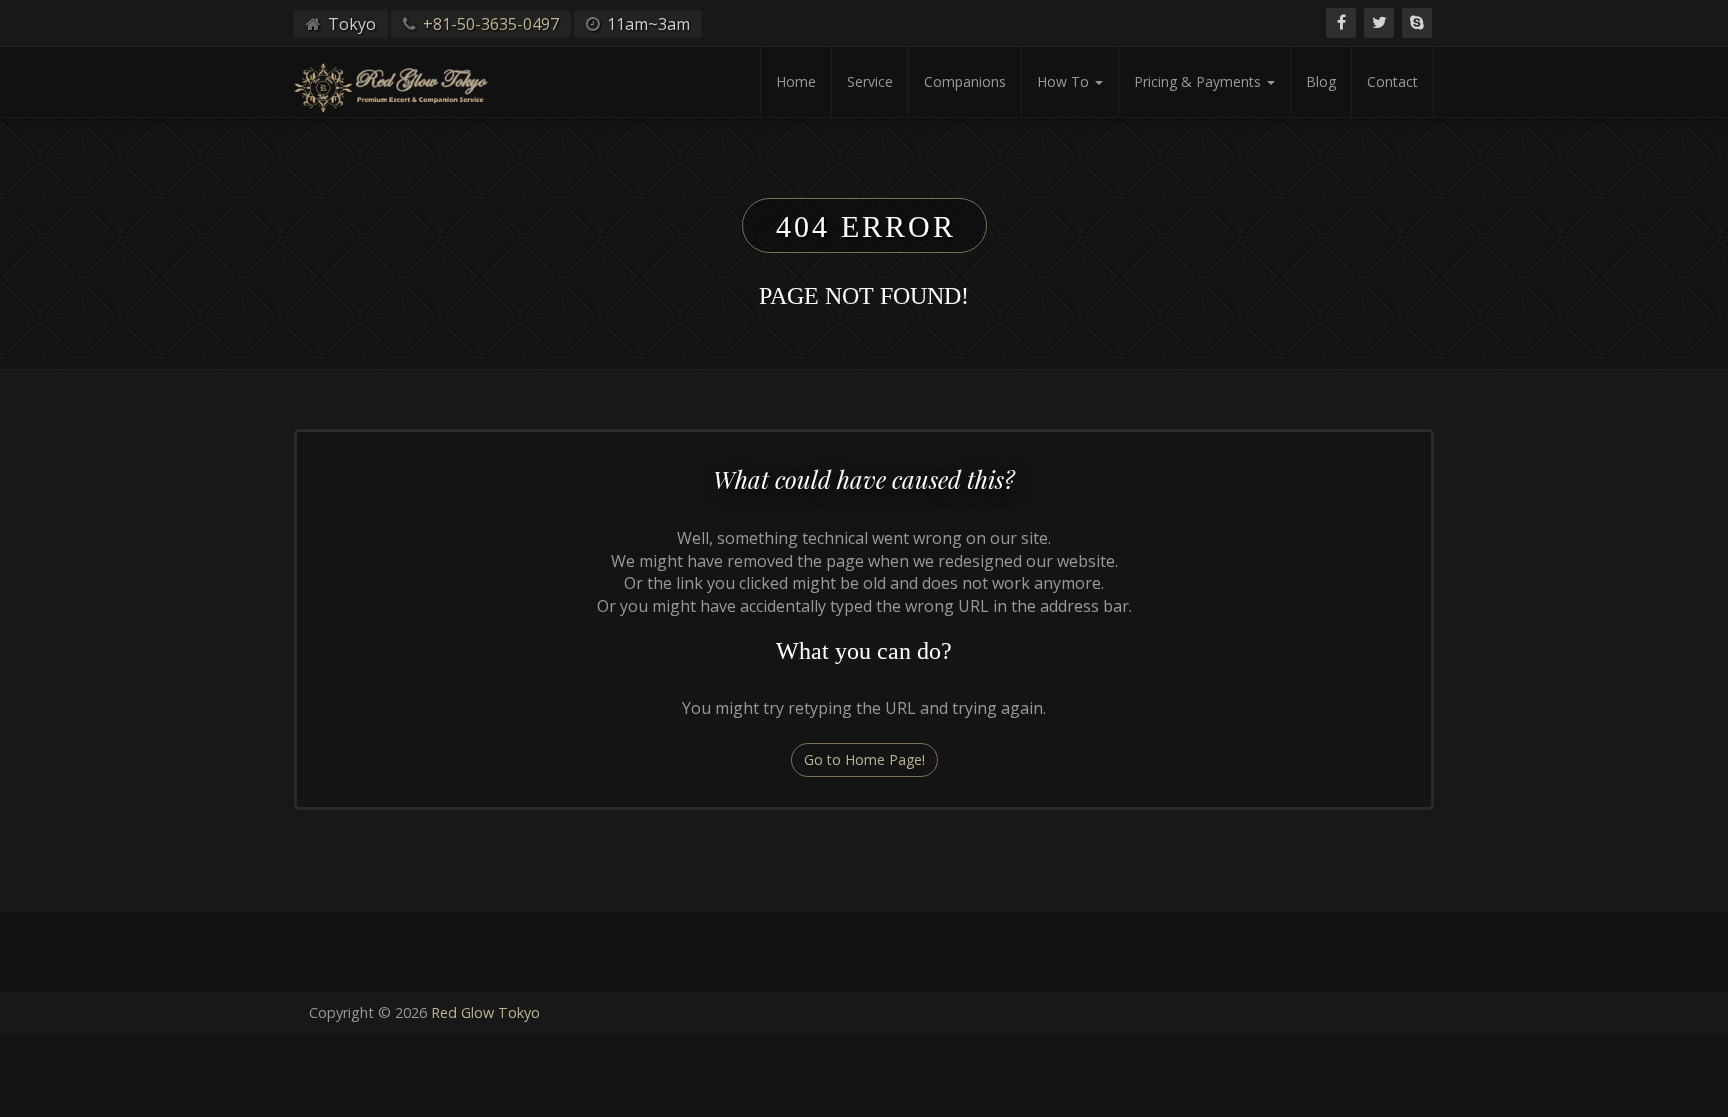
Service (870, 81)
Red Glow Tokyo (485, 1012)
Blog (1321, 81)
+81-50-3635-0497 (491, 24)
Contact (1392, 81)
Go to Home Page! (864, 759)
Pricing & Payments (1199, 81)
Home (796, 81)
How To (1065, 81)
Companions (965, 81)
